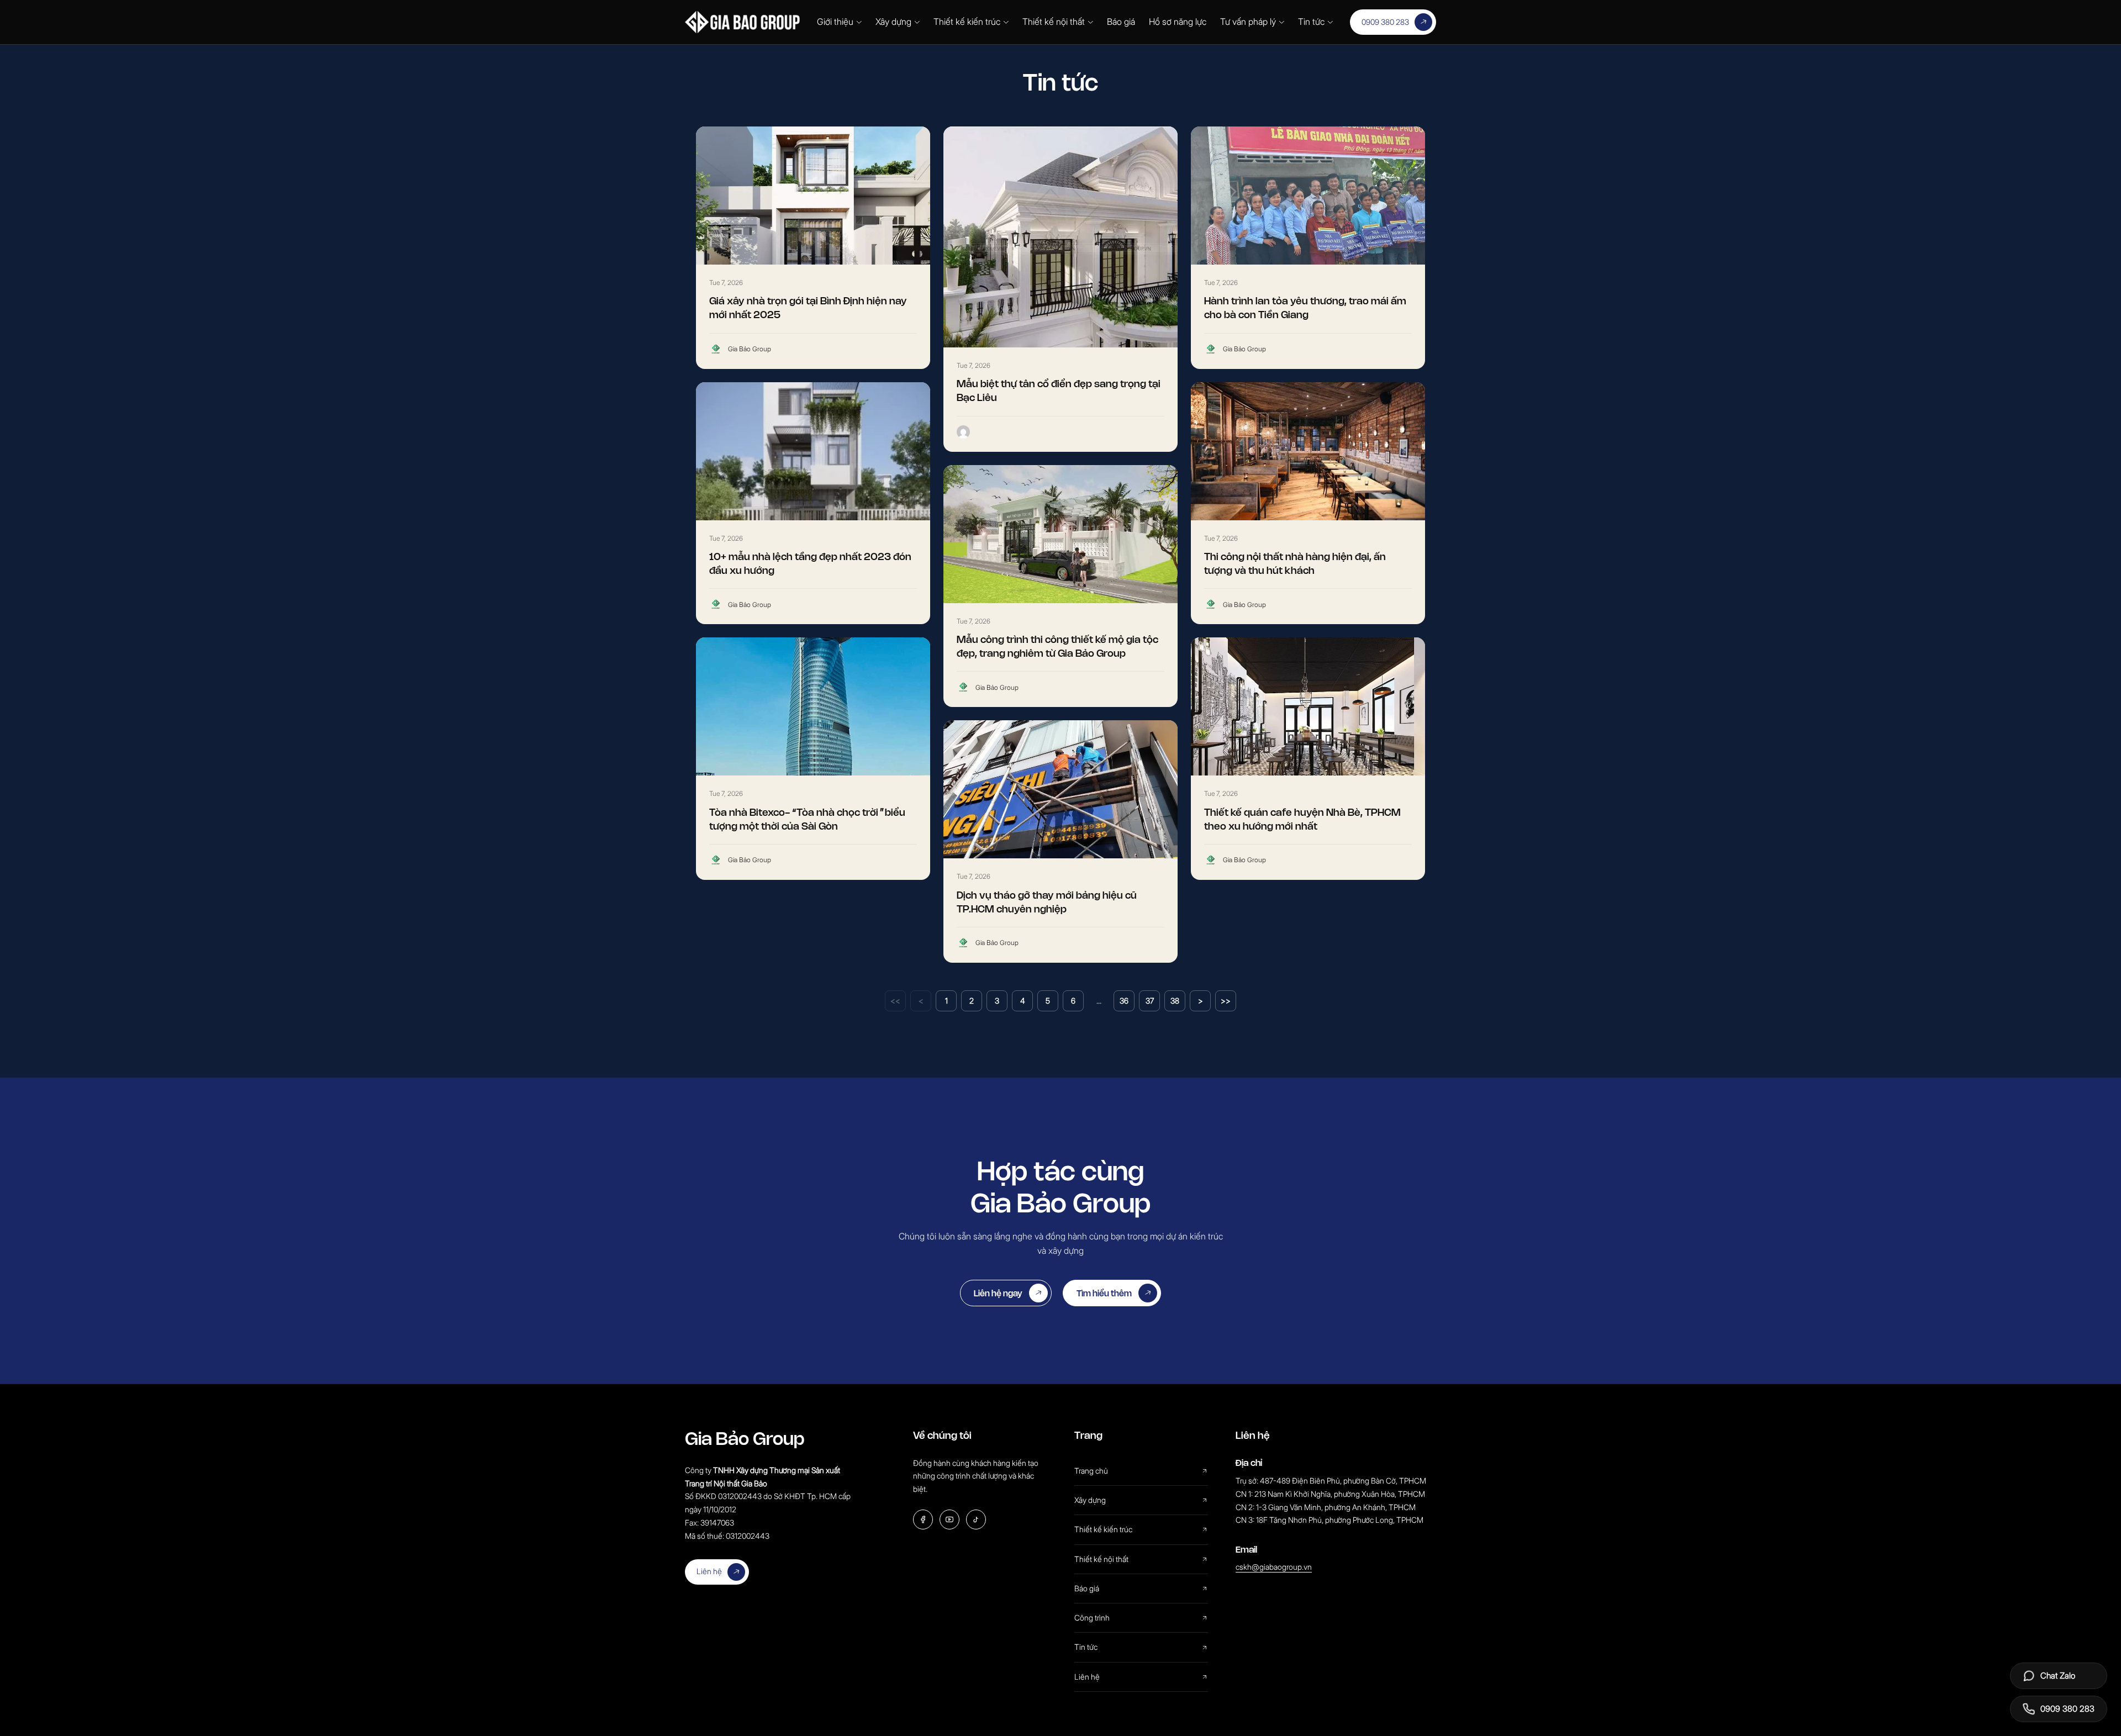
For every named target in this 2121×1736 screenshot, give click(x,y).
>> (1226, 1001)
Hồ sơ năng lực (1178, 22)
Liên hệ (709, 1571)
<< (895, 1001)
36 (1124, 1001)
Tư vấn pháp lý (1248, 22)
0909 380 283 (1385, 22)
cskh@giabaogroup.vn (1274, 1567)
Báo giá (1121, 22)
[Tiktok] (976, 1519)
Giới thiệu (835, 22)
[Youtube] (949, 1519)
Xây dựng (893, 22)
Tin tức (1311, 22)
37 (1150, 1001)
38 (1175, 1001)
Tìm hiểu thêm (1104, 1293)
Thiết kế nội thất (1054, 22)
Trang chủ (1091, 1471)
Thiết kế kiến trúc (967, 22)
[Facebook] (923, 1519)
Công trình (1092, 1618)
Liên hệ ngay (998, 1293)
